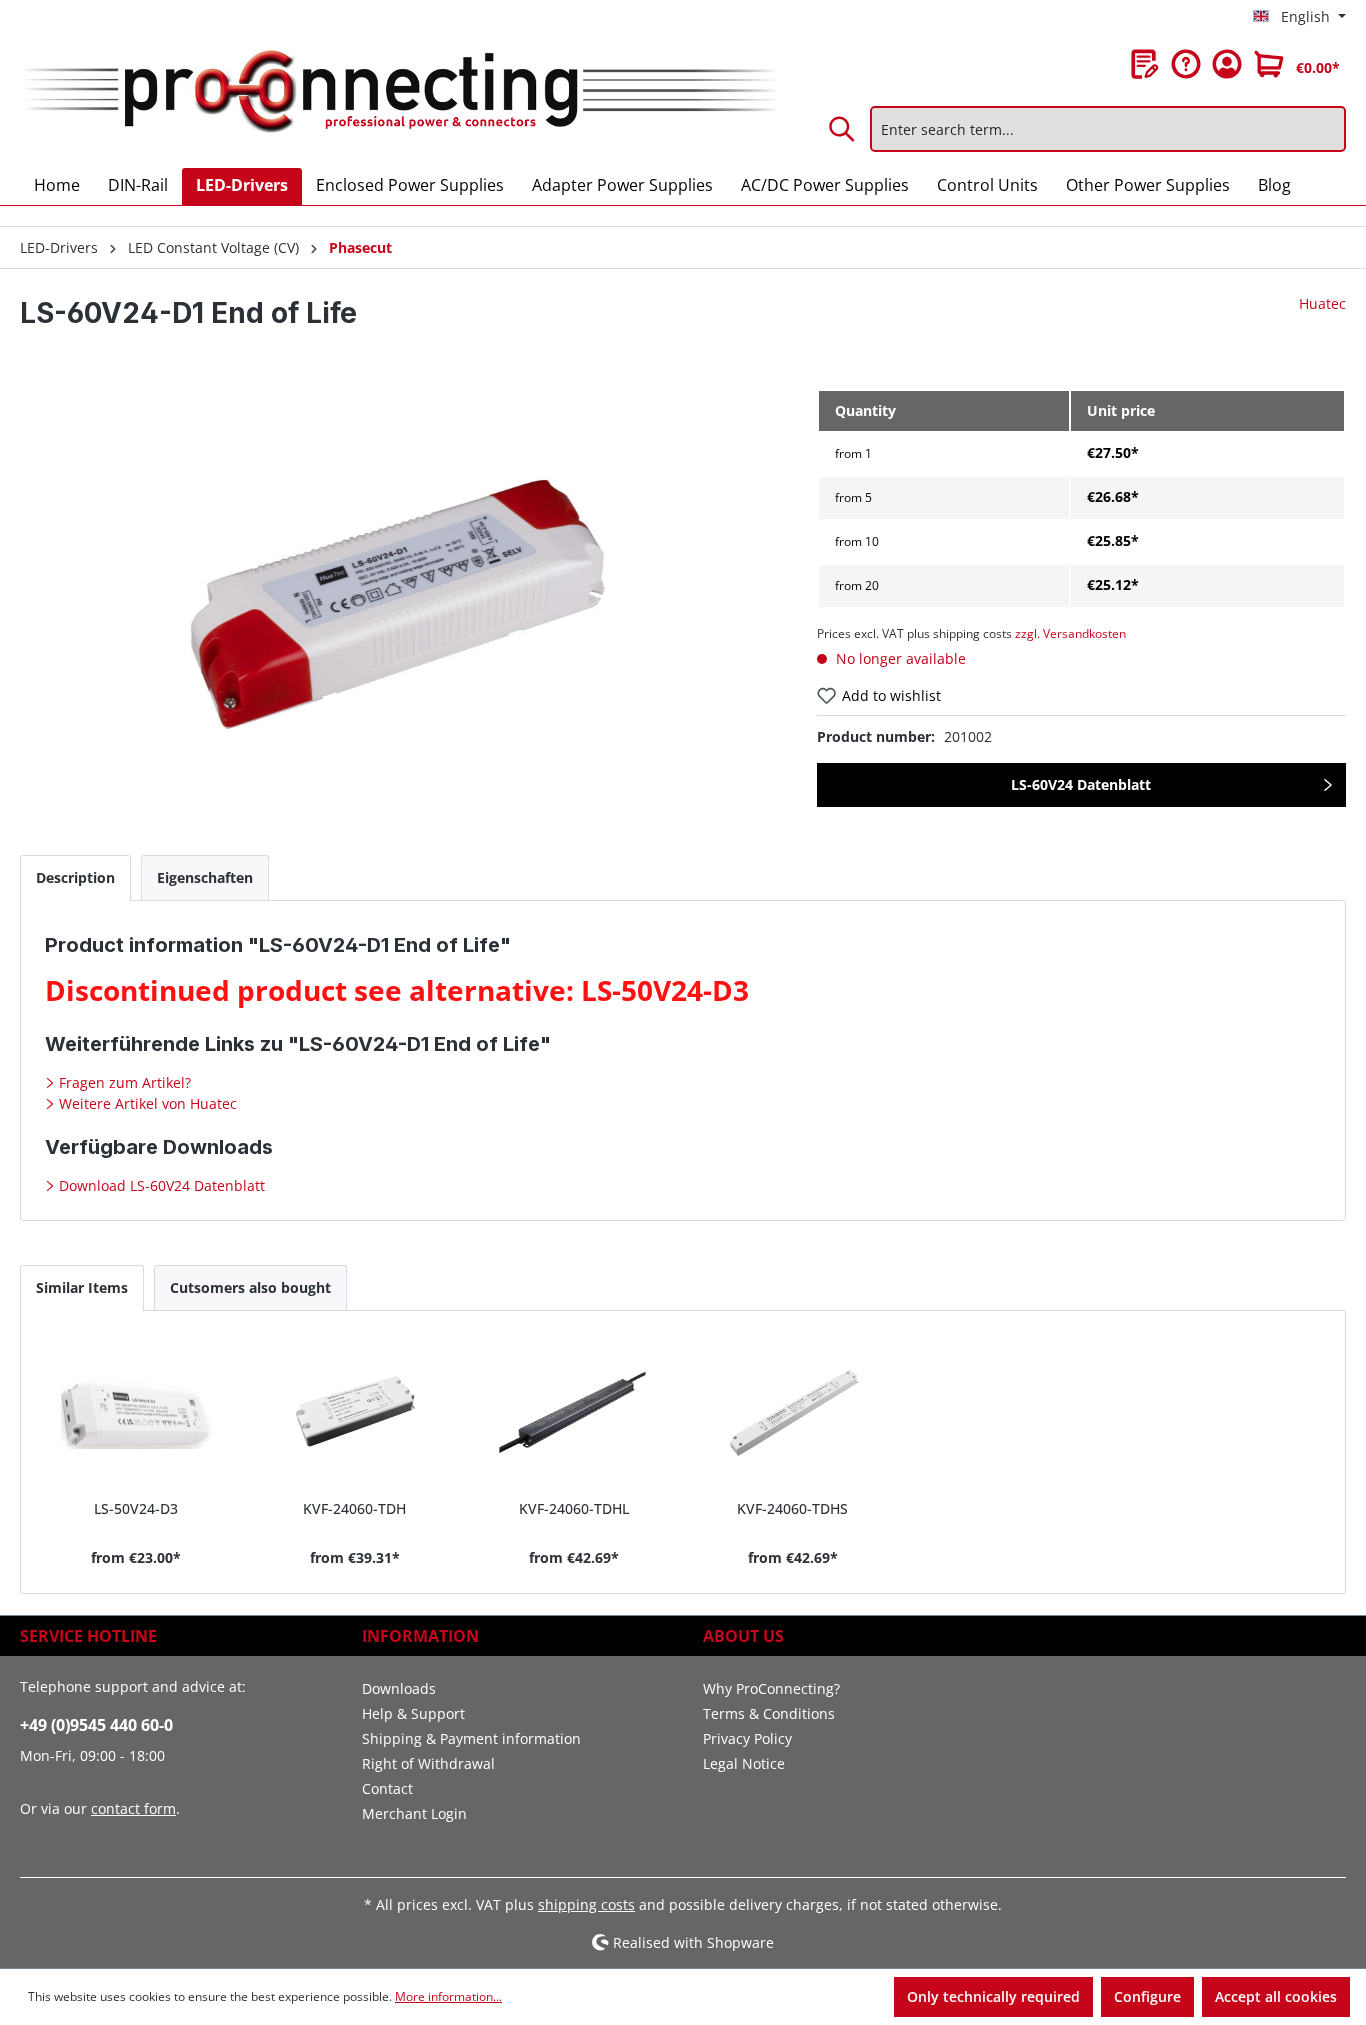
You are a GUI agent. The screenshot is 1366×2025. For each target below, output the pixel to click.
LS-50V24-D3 (136, 1508)
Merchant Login (414, 1813)
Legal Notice (744, 1763)
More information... (448, 1996)
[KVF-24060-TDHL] (573, 1413)
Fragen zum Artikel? (123, 1082)
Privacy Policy (747, 1738)
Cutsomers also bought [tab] (250, 1287)
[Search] (843, 129)
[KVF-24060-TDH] (354, 1413)
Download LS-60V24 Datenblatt (160, 1185)
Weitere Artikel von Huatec (146, 1103)
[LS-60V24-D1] (398, 604)
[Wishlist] (1145, 64)
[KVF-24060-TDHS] (792, 1413)
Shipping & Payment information (471, 1738)
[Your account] (1227, 64)
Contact (387, 1788)
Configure (1147, 1996)
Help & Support (413, 1713)
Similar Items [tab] (82, 1287)
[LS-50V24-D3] (135, 1413)
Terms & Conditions (769, 1713)
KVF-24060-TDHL (574, 1508)
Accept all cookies (1276, 1996)
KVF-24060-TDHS (792, 1508)
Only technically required (993, 1996)
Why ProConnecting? (771, 1688)
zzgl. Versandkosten (1070, 633)
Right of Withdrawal (428, 1763)
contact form (133, 1808)
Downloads (399, 1688)
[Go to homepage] (398, 92)
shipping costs (586, 1904)
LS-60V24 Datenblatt (1081, 784)
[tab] (75, 877)
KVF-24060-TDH (354, 1508)
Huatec (1322, 303)
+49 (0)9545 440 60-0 (96, 1725)
